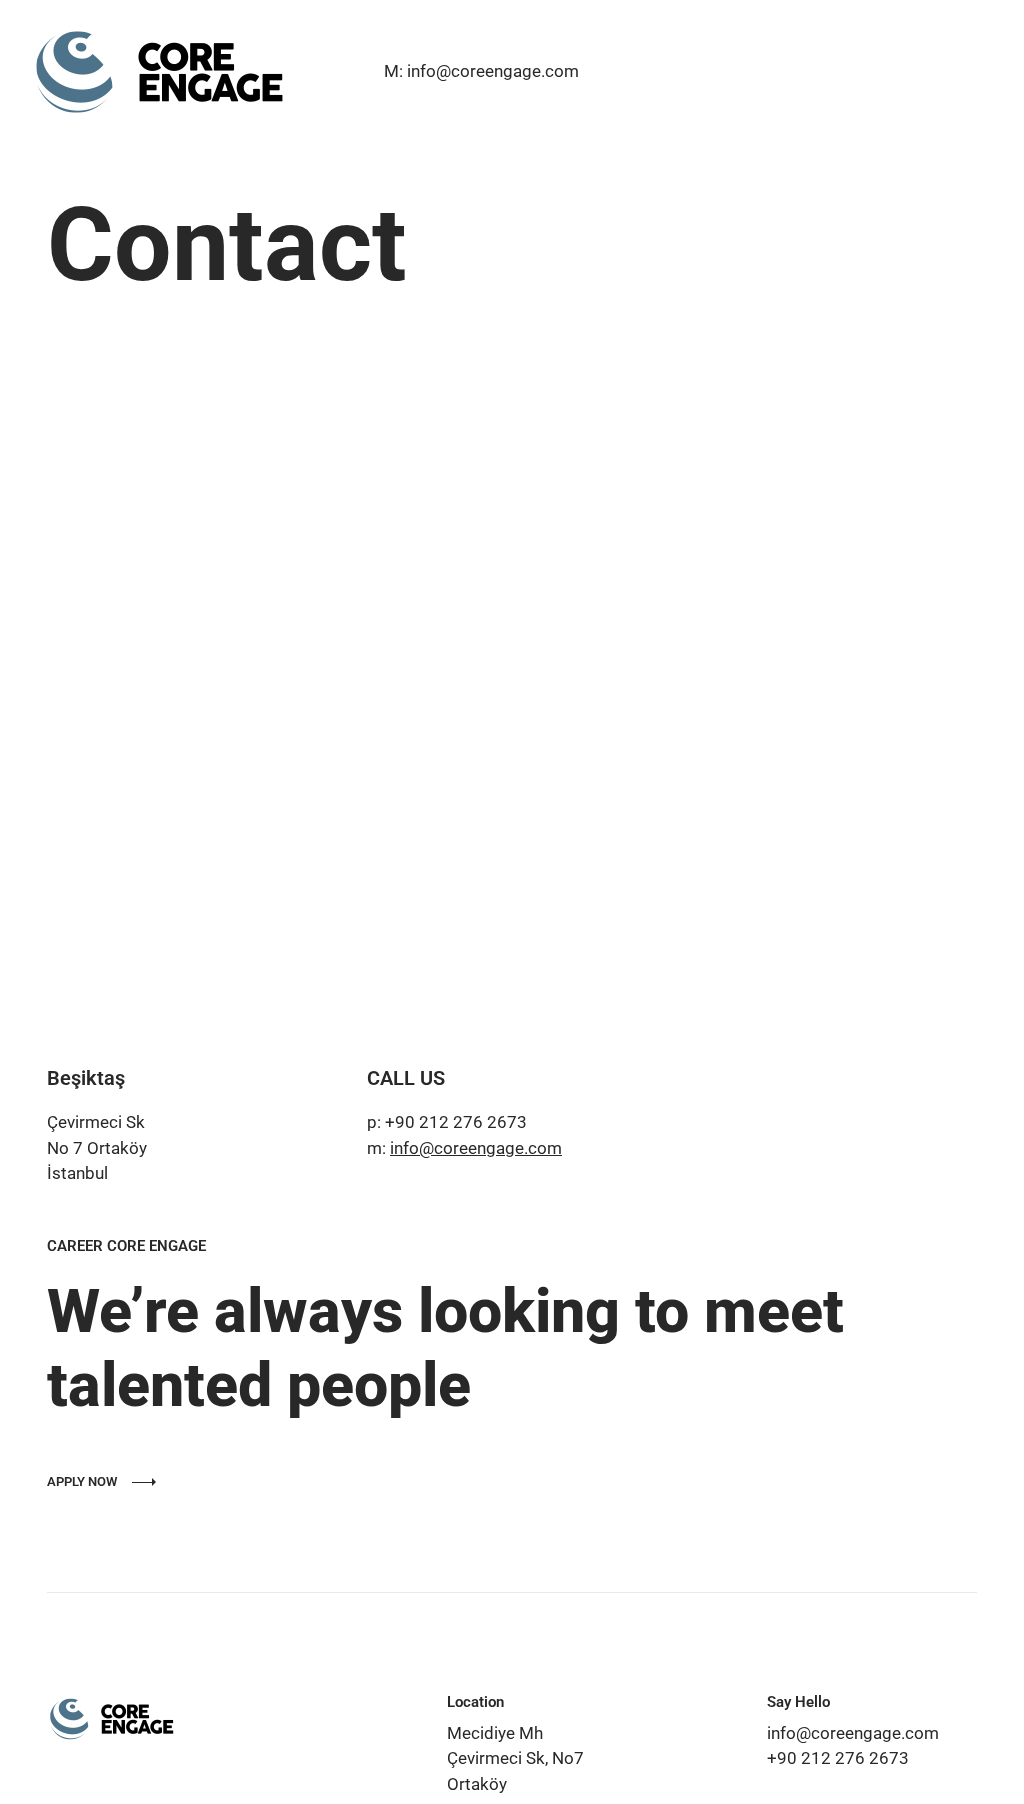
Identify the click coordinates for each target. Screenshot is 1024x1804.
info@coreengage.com (476, 1148)
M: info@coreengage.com (481, 71)
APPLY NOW (82, 1481)
